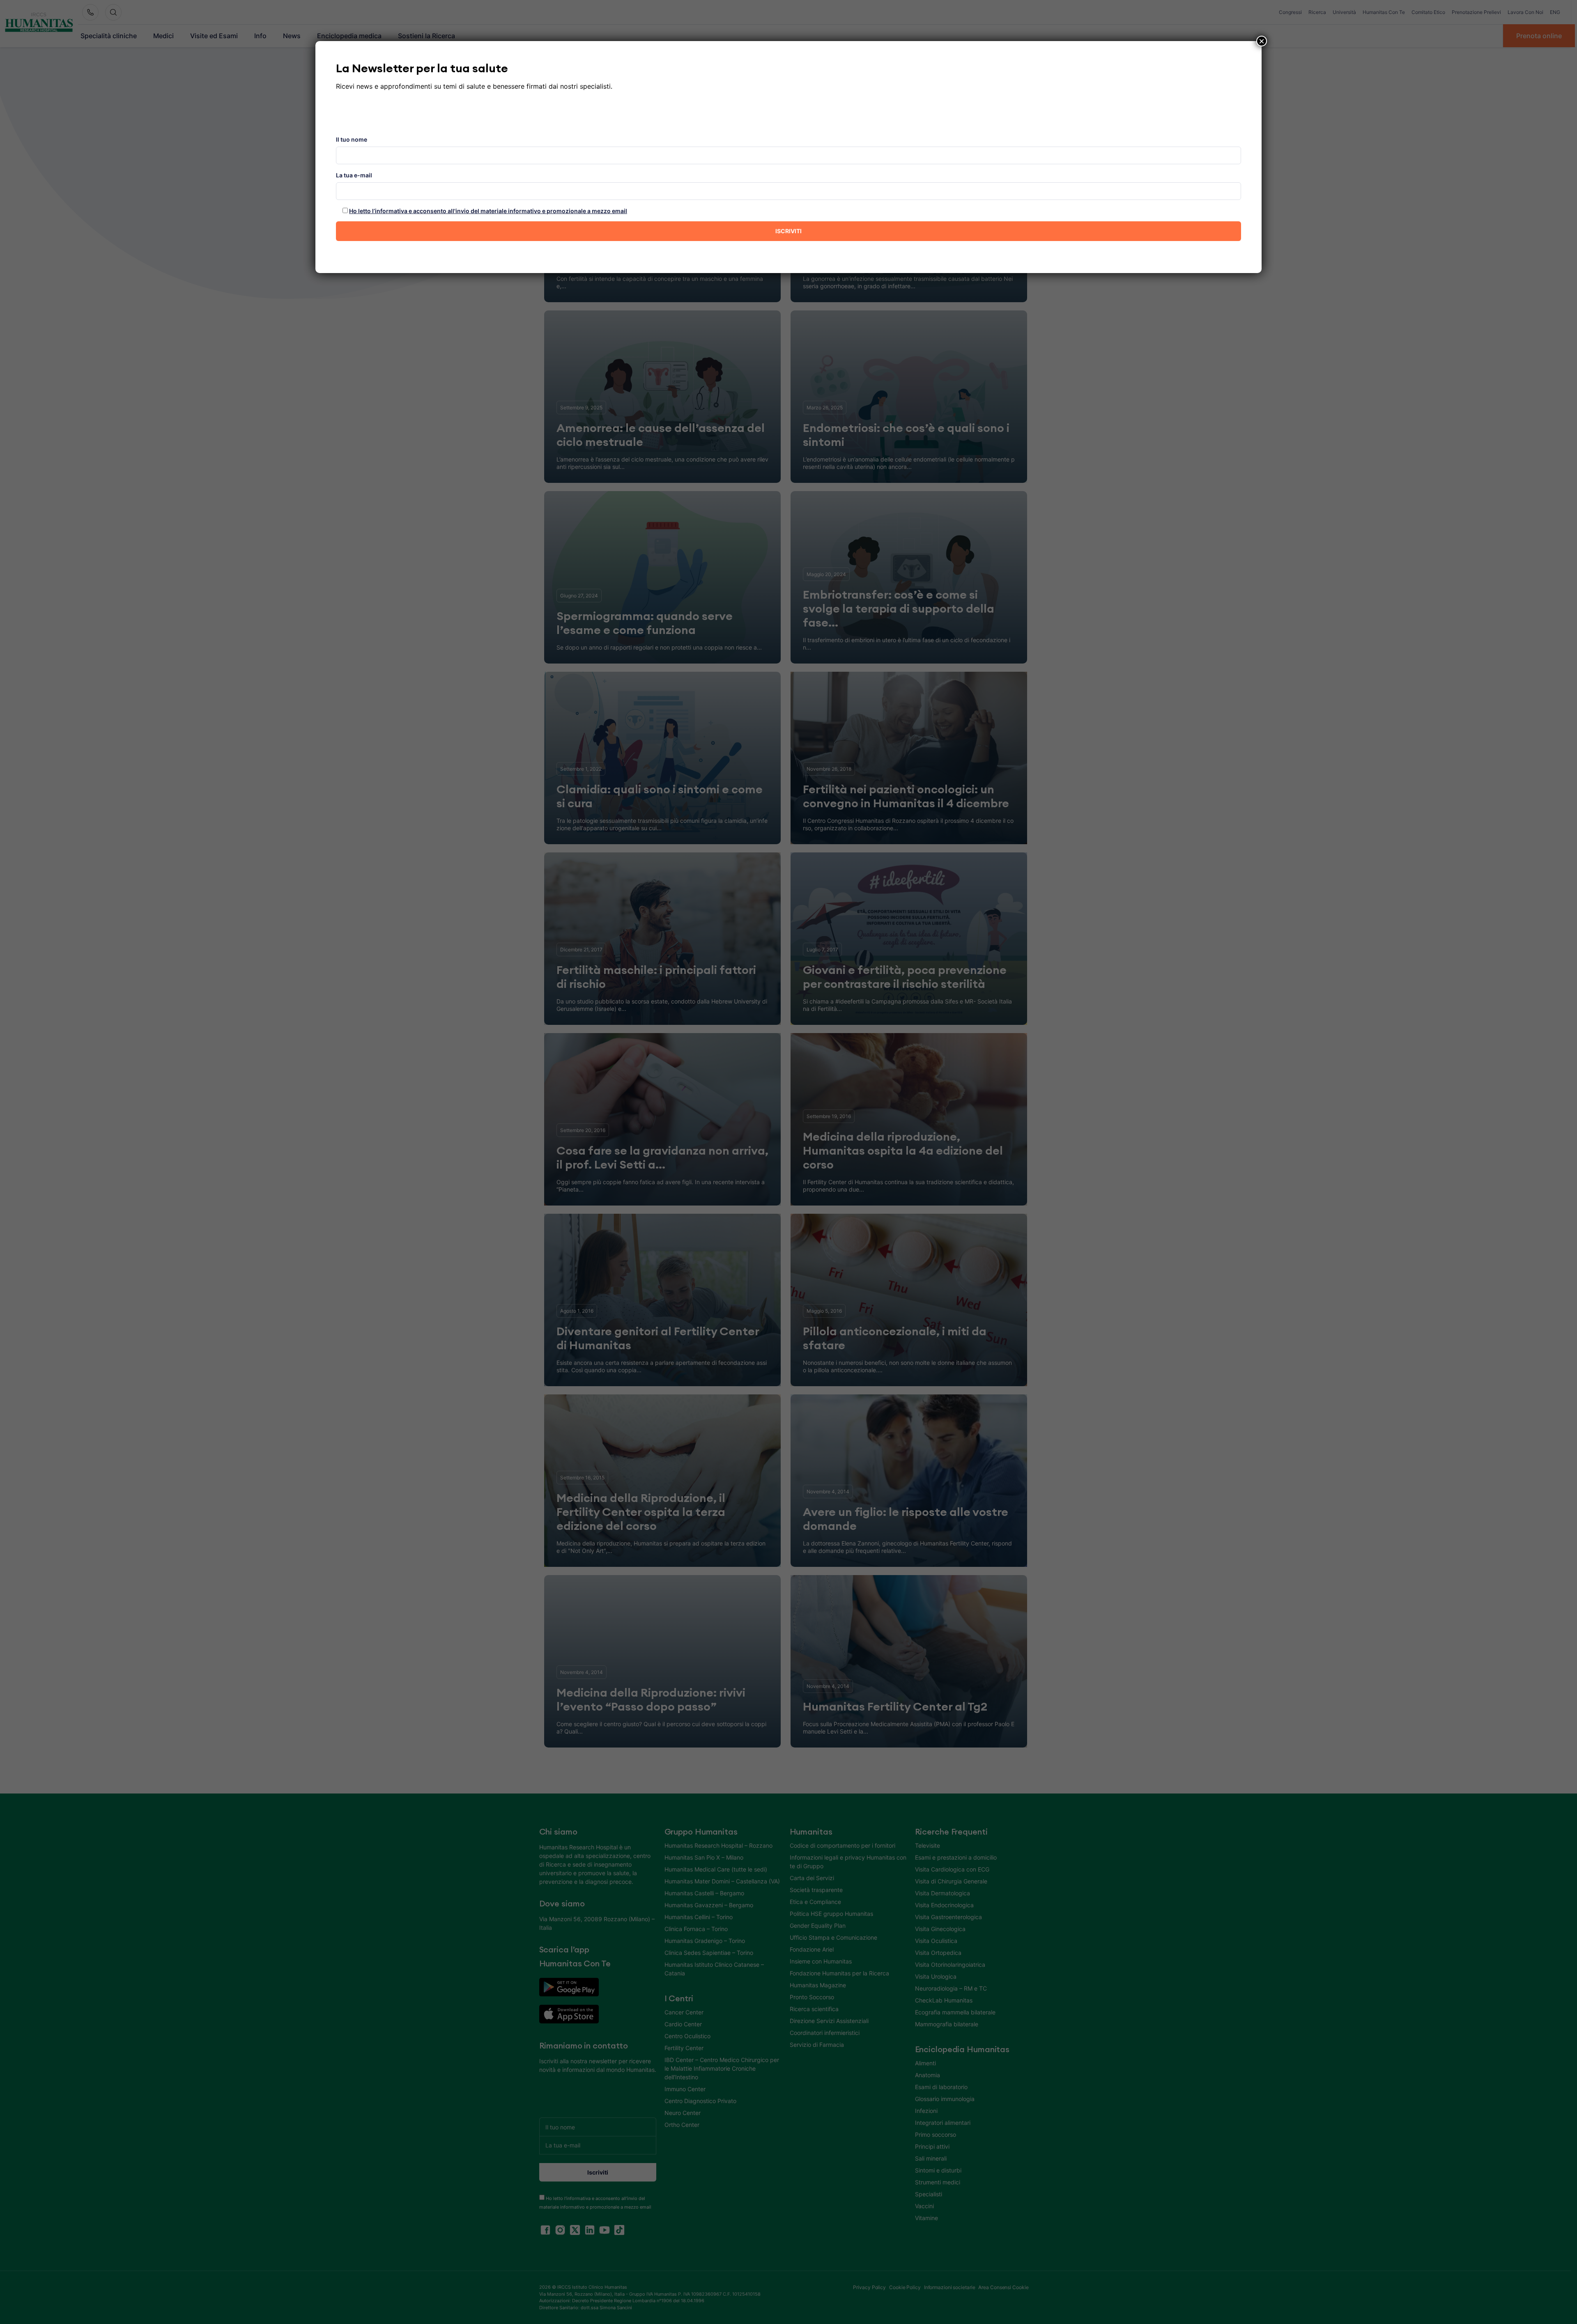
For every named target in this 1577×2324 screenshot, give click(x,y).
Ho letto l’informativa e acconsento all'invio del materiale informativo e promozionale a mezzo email (488, 211)
